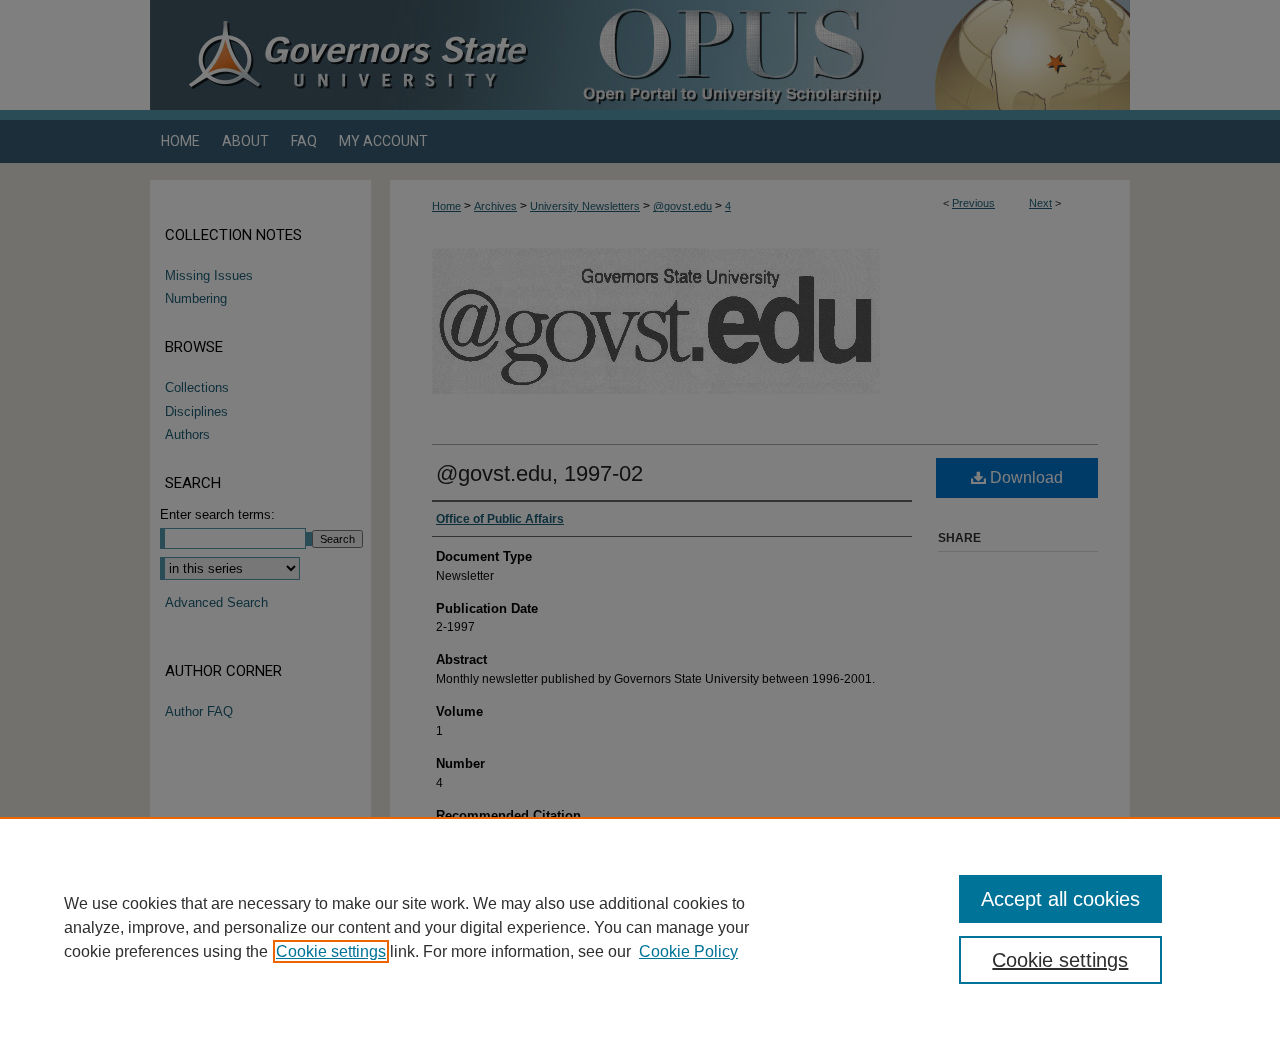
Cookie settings (331, 951)
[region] (640, 927)
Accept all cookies (1060, 899)
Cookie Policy (688, 951)
